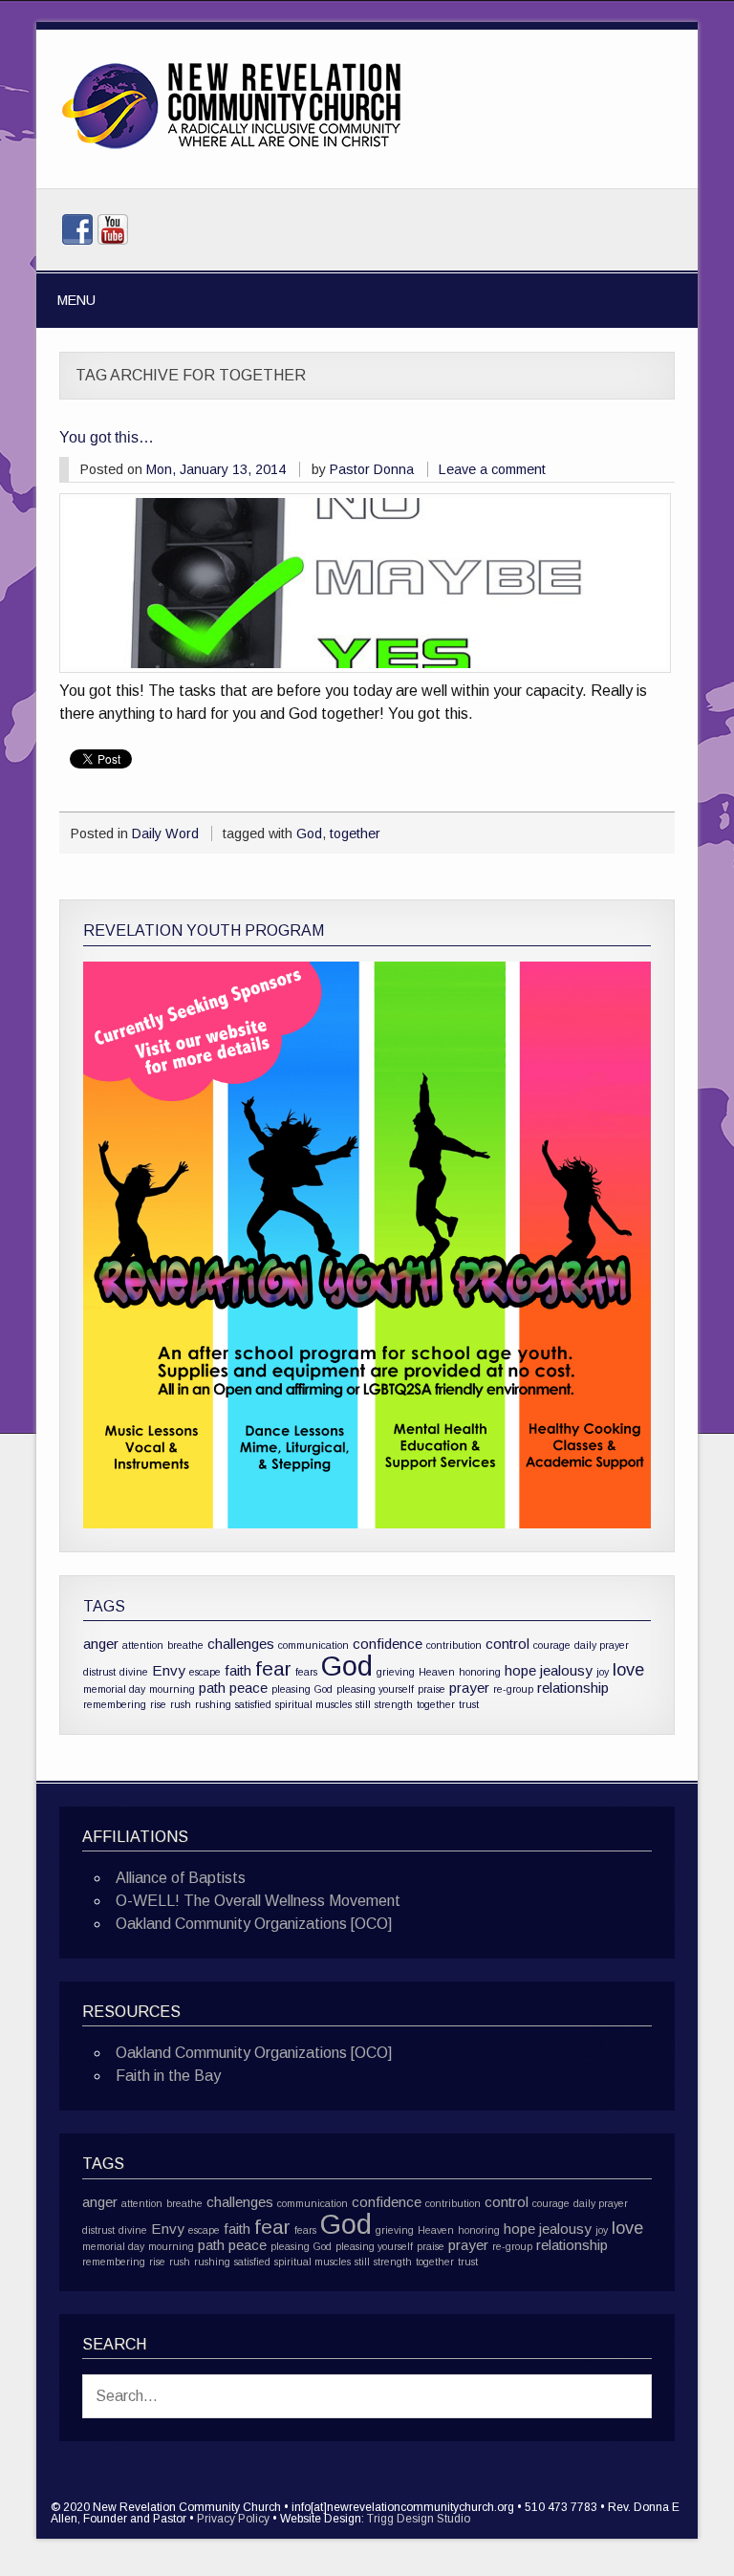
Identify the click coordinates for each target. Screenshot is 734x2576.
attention (143, 1645)
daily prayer (602, 1645)
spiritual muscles (313, 1704)
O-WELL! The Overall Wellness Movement (258, 1901)
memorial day (114, 1689)
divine (134, 1672)
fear (273, 1668)
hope (520, 1670)
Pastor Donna (372, 469)
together (355, 833)
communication (313, 1645)
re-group (513, 1689)
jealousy (566, 1670)
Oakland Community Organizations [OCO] (254, 1924)
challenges (241, 1644)
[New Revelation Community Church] (231, 150)
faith (238, 1670)
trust (469, 1704)
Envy (169, 1670)
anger (101, 1644)
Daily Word (165, 833)
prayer (469, 1688)
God (309, 833)
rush (181, 1704)
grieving (396, 1672)
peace (248, 1688)
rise (158, 1704)
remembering (115, 1704)
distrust (99, 1672)
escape (205, 1672)
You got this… (107, 437)
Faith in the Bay (168, 2076)
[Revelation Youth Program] (367, 1245)
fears (306, 1672)
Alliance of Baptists (181, 1878)
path (212, 1688)
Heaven (437, 1672)
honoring (480, 1672)
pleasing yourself (375, 1689)
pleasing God (302, 1689)
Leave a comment (492, 469)
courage (552, 1645)
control (507, 1644)
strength (394, 1704)
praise (432, 1689)
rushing (213, 1704)
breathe (185, 1645)
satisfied (253, 1704)
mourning (172, 1689)
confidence (388, 1644)
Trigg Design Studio (419, 2519)
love (628, 1669)
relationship (573, 1688)
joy (603, 1672)
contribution (454, 1645)
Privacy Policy (233, 2519)
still (363, 1704)
